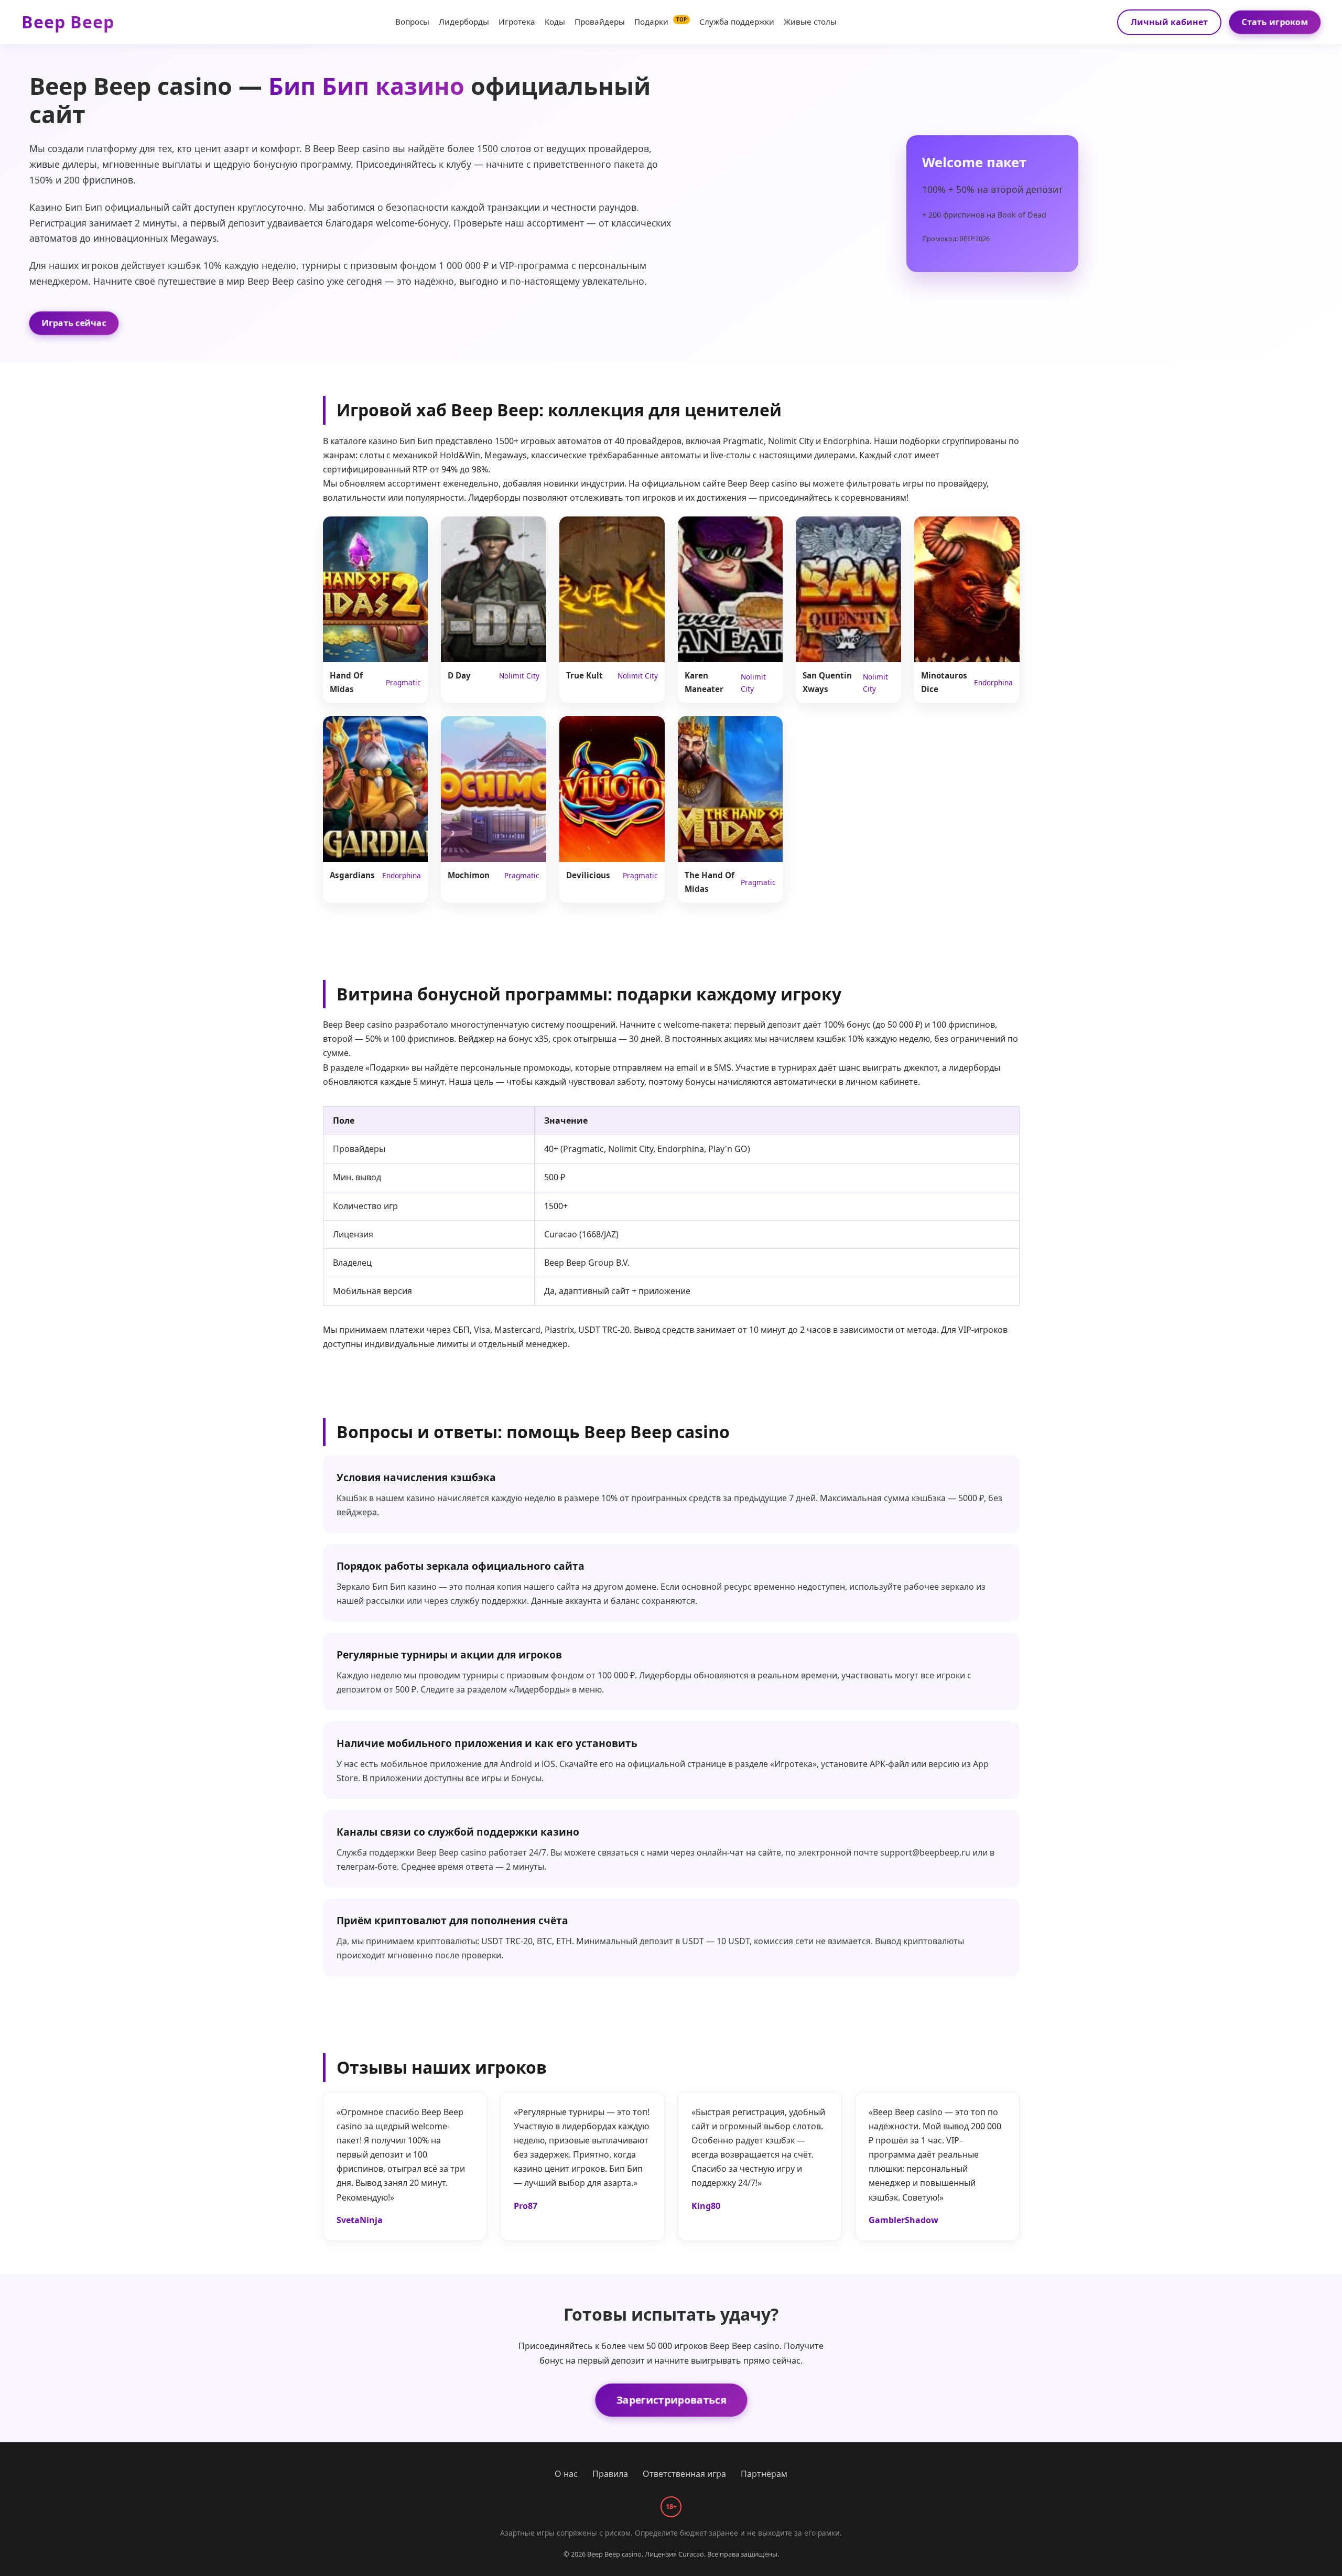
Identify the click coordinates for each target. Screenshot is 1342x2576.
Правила (610, 2474)
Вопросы (412, 21)
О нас (566, 2474)
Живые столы (810, 21)
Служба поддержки (737, 21)
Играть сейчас (74, 323)
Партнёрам (764, 2474)
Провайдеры (600, 21)
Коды (555, 21)
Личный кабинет (1169, 22)
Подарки (661, 21)
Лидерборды (464, 21)
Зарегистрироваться (671, 2400)
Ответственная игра (684, 2474)
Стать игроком (1275, 21)
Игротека (517, 21)
